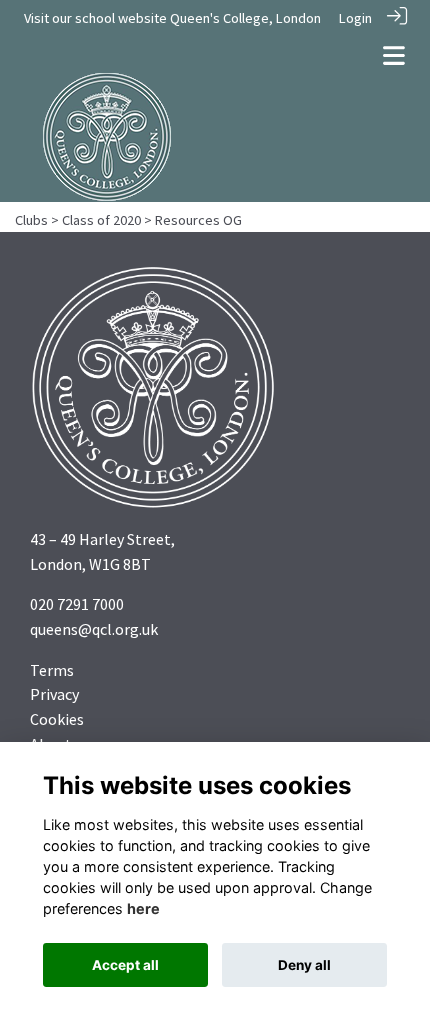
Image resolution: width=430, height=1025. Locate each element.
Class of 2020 (101, 220)
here (143, 908)
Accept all (125, 965)
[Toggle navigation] (394, 55)
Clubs (31, 220)
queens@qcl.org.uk (94, 629)
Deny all (304, 965)
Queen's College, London (245, 18)
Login (355, 18)
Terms (52, 670)
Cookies (57, 719)
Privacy (54, 694)
